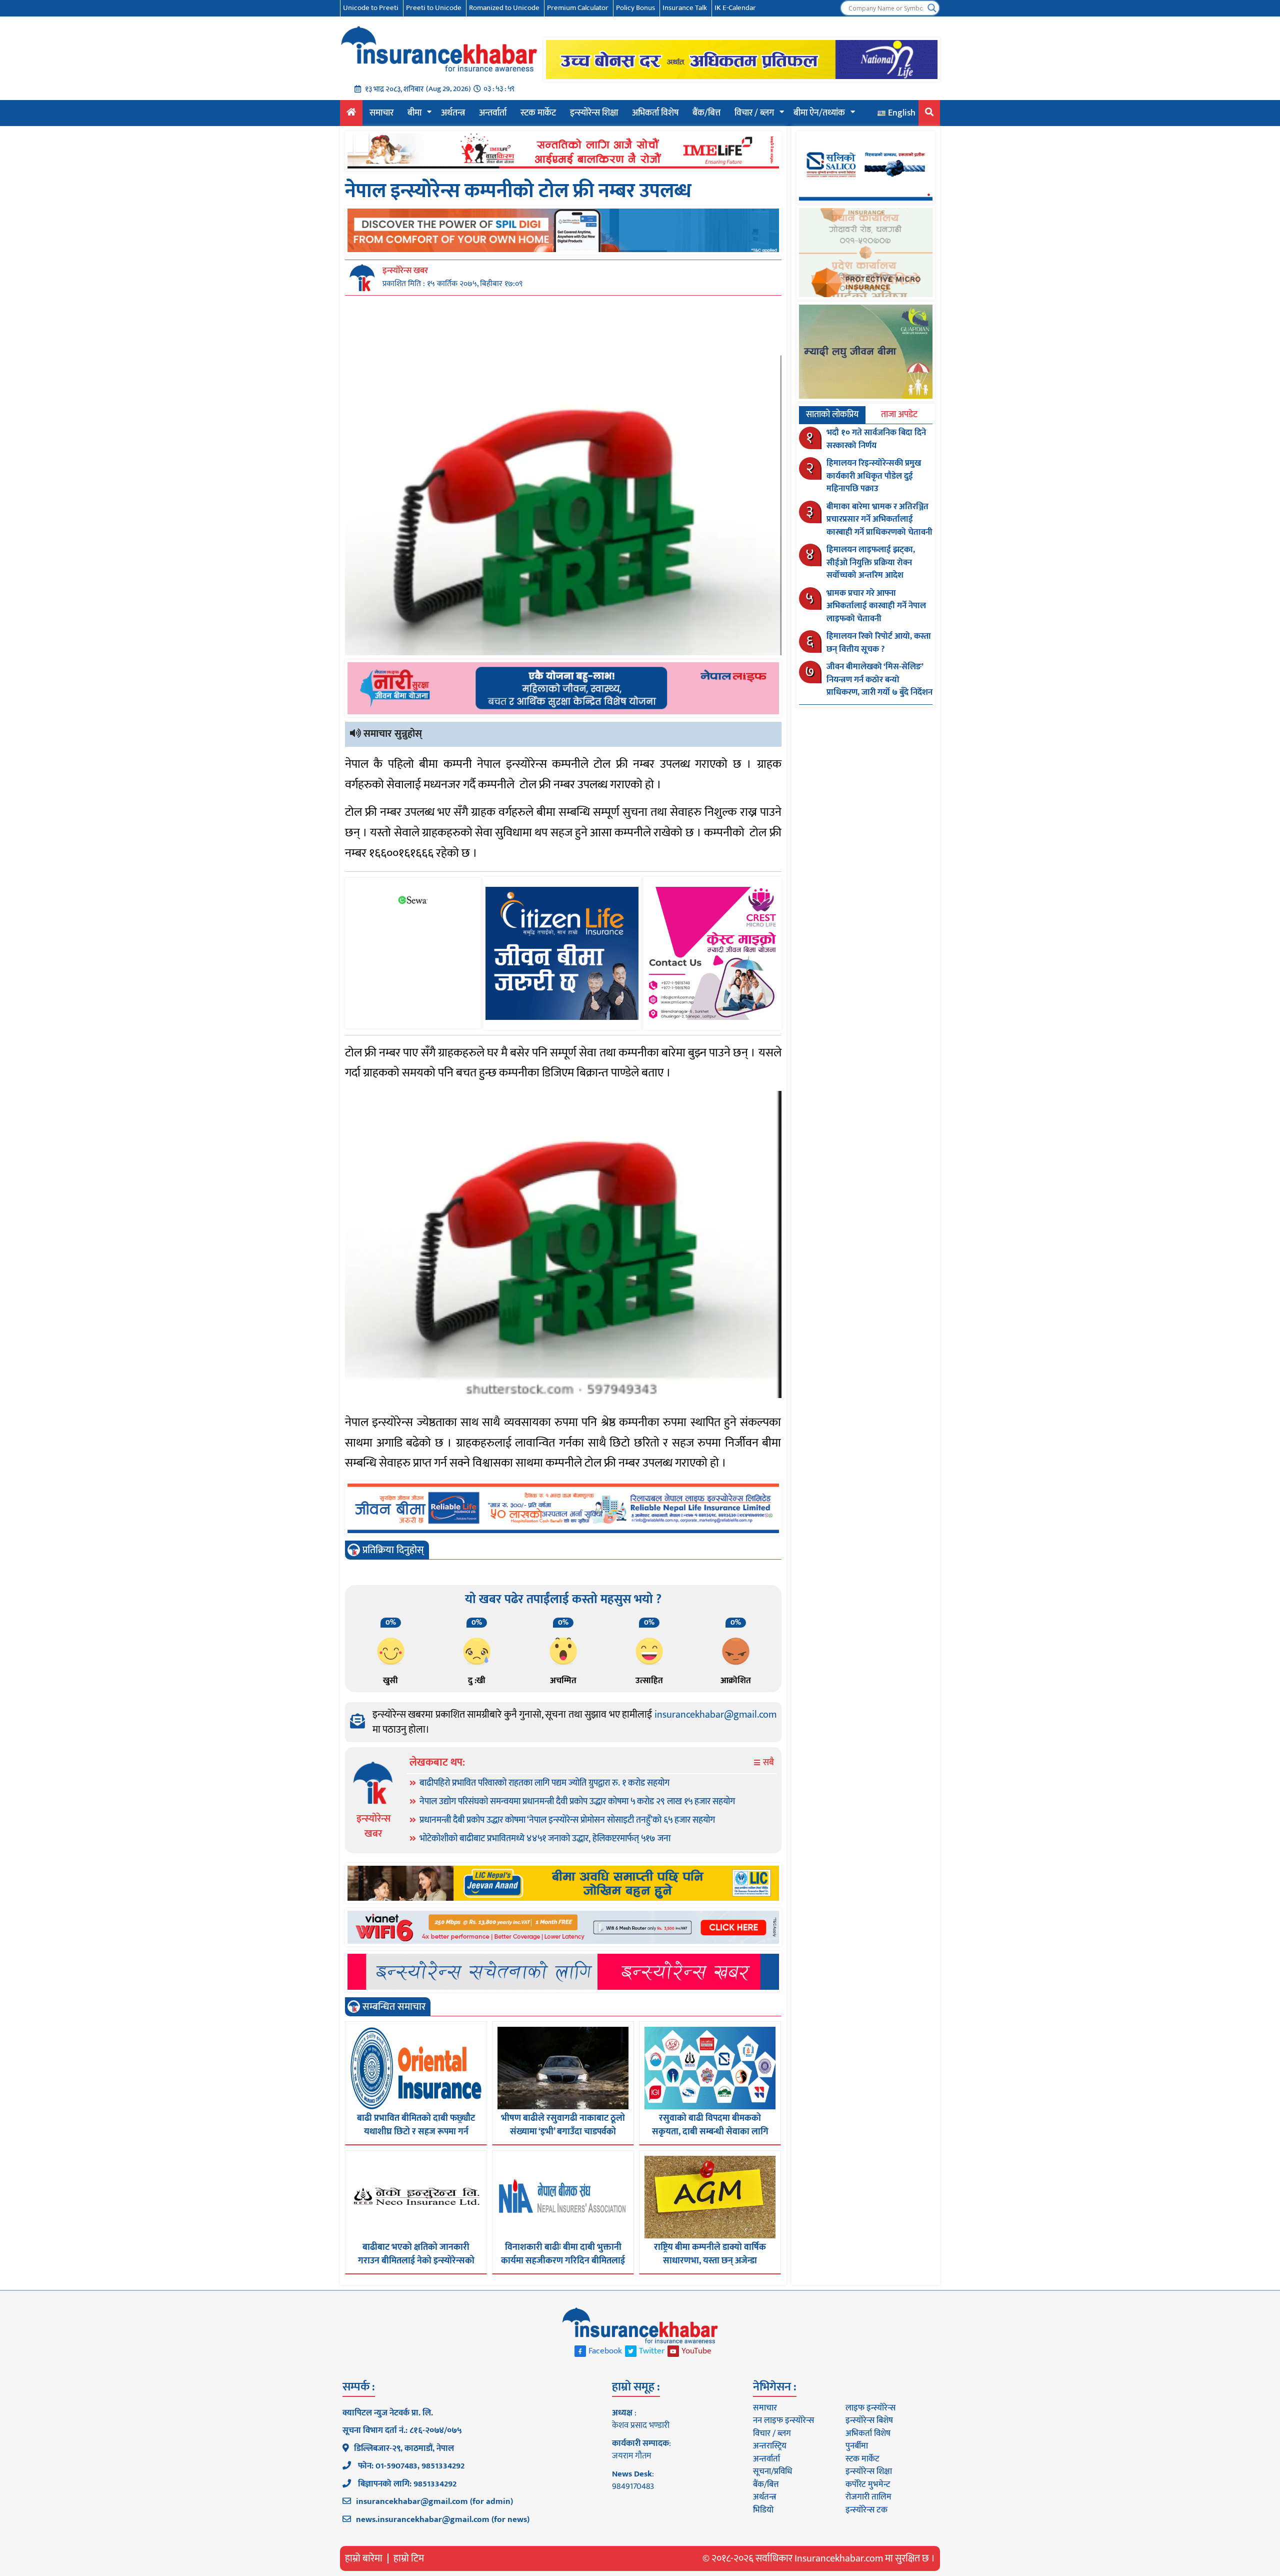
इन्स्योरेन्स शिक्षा (594, 113)
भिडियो (763, 2510)
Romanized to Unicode (504, 8)
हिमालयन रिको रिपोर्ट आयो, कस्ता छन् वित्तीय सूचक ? (879, 643)
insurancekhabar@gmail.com (715, 1715)
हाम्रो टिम (409, 2558)
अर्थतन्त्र (453, 113)
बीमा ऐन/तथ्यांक (819, 113)
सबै (767, 1763)
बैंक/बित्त (706, 113)
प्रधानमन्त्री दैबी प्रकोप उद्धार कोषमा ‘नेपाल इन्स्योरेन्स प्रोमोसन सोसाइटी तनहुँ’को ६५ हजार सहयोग (567, 1820)
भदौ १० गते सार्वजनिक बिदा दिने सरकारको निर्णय (876, 439)
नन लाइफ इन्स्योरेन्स (783, 2420)
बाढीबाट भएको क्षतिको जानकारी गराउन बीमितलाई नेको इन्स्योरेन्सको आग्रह (416, 2261)
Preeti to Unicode (434, 8)
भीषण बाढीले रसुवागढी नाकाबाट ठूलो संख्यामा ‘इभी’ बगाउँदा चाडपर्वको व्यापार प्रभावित (563, 2132)
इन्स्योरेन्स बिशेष (869, 2420)
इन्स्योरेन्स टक (866, 2510)
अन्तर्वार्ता (493, 113)
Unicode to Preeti (371, 8)
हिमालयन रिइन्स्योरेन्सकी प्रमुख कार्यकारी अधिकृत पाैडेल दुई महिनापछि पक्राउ (874, 476)
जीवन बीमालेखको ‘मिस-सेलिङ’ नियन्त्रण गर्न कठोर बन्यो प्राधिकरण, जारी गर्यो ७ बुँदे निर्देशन (879, 680)
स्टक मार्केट (538, 113)
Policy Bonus (635, 8)
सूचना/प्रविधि (772, 2471)
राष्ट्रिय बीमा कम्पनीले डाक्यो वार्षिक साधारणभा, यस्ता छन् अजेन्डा (710, 2254)
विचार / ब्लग (754, 113)
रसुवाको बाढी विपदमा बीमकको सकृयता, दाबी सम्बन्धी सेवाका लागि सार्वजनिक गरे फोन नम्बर (710, 2132)
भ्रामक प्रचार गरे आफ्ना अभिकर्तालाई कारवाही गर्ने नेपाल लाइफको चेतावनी (876, 606)
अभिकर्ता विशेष (655, 113)
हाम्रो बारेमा (364, 2558)
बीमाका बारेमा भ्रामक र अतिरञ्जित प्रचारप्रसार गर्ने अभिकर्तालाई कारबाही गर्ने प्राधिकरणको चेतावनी (879, 519)
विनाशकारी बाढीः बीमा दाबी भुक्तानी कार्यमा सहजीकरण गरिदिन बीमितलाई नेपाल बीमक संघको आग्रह (563, 2261)
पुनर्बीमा (857, 2446)
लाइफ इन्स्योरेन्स (870, 2408)
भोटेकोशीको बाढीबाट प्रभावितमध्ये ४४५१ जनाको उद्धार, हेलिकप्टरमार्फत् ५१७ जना (545, 1839)
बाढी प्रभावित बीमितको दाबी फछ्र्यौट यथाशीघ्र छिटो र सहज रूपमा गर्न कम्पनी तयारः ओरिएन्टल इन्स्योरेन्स (416, 2132)
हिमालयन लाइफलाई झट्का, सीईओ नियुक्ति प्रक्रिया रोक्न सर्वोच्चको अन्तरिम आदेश (871, 562)
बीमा (414, 113)
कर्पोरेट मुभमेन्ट (868, 2484)
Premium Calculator (578, 8)
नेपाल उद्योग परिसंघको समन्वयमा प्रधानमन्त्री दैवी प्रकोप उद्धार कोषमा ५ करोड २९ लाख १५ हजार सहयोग (577, 1802)
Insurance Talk (685, 8)
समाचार (381, 113)
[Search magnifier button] (932, 8)
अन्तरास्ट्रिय (770, 2446)
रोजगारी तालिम (868, 2497)
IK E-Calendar (735, 8)
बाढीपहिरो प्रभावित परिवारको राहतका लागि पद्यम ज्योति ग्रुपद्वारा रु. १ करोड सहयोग (544, 1783)
